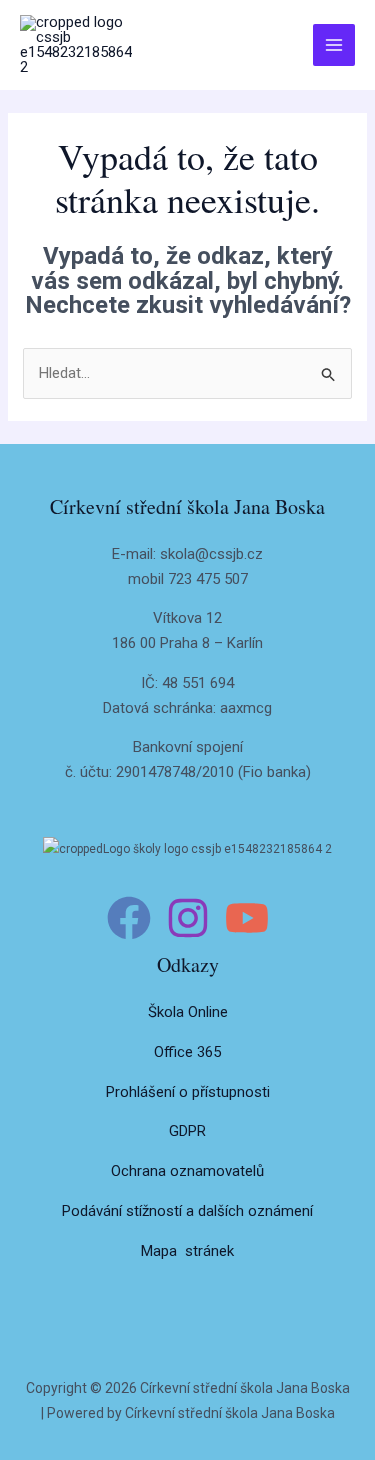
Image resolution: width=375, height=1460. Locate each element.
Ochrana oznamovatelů (187, 1171)
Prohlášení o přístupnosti (188, 1092)
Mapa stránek (187, 1251)
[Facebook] (129, 918)
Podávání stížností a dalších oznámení (187, 1211)
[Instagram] (188, 918)
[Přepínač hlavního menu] (334, 45)
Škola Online (188, 1012)
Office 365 (187, 1052)
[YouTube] (247, 918)
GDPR (187, 1131)
